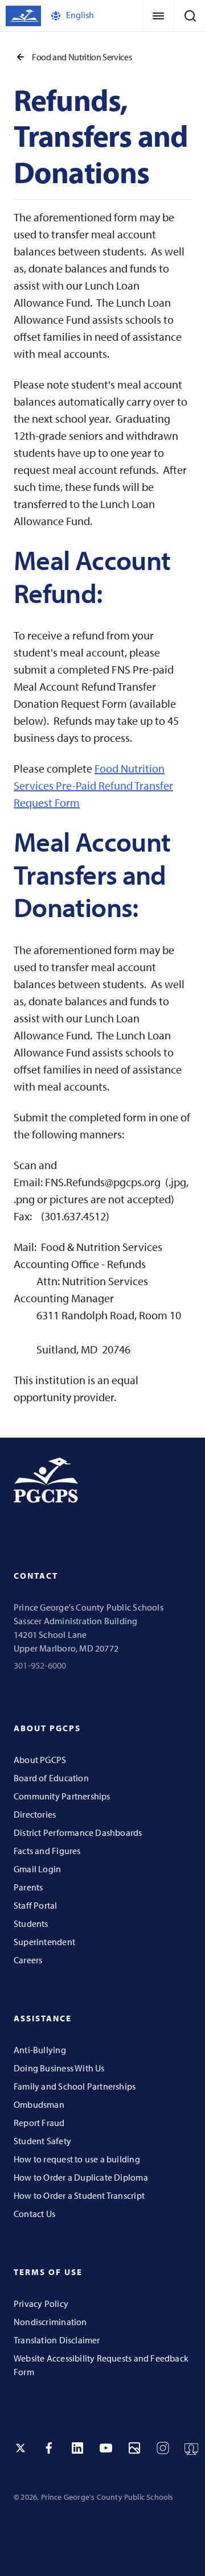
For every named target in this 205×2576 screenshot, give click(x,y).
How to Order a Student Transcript (79, 2195)
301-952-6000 (40, 1665)
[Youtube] (106, 2448)
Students (31, 1923)
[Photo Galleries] (134, 2448)
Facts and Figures (47, 1851)
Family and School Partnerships (75, 2086)
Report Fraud (39, 2123)
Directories (35, 1814)
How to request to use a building (77, 2159)
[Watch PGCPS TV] (191, 2448)
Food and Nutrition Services (82, 57)
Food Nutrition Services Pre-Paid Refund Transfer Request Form (93, 785)
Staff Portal (36, 1905)
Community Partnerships (62, 1796)
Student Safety (42, 2141)
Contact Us (34, 2214)
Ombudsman (39, 2104)
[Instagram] (163, 2448)
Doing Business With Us (59, 2068)
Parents (28, 1887)
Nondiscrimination (50, 2322)
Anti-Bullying (40, 2050)
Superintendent (44, 1942)
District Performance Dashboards (78, 1832)
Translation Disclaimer (57, 2340)
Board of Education (51, 1778)
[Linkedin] (77, 2448)
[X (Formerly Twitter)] (20, 2448)
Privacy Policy (41, 2303)
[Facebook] (49, 2448)
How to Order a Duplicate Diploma (81, 2177)
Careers (28, 1960)
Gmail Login (37, 1869)
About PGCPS (40, 1760)
